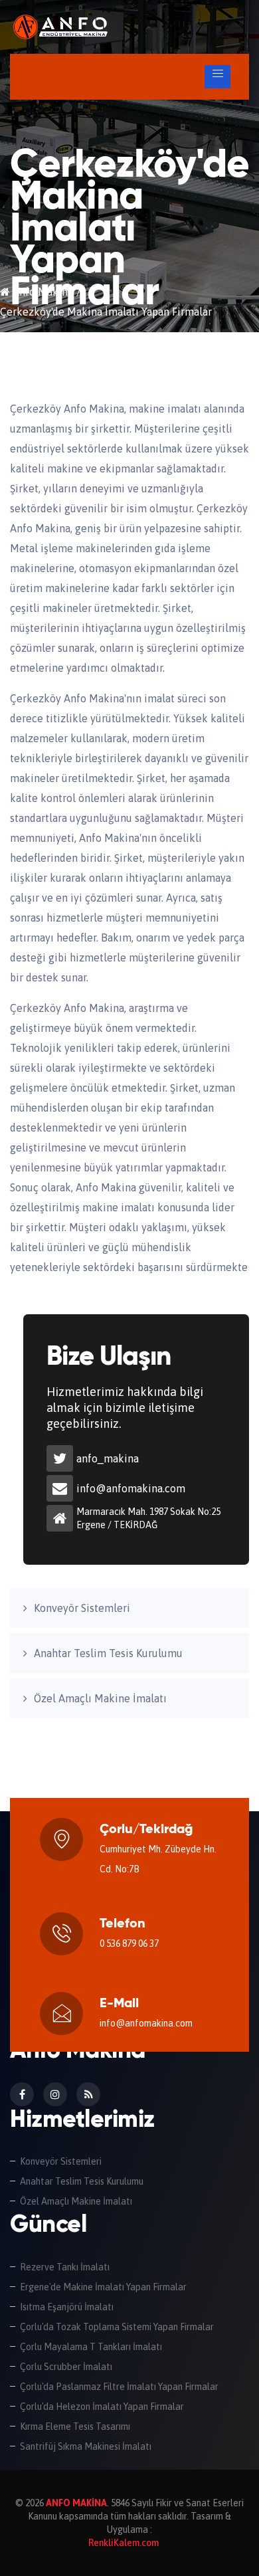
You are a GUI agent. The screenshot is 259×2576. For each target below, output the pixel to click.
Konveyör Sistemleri (82, 1608)
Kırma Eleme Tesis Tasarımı (75, 2427)
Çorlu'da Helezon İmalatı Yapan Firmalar (102, 2407)
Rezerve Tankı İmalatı (65, 2267)
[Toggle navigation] (217, 77)
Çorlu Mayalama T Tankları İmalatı (91, 2347)
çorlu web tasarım (125, 2543)
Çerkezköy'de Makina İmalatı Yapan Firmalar (96, 37)
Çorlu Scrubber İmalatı (66, 2367)
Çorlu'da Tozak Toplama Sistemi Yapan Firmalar (117, 2327)
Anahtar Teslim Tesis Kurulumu (108, 1653)
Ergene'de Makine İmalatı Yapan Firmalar (103, 2287)
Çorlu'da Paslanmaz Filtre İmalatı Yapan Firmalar (119, 2387)
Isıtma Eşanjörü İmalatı (67, 2307)
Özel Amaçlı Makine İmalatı (100, 1698)
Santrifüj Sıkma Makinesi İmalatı (86, 2446)
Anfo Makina (42, 292)
